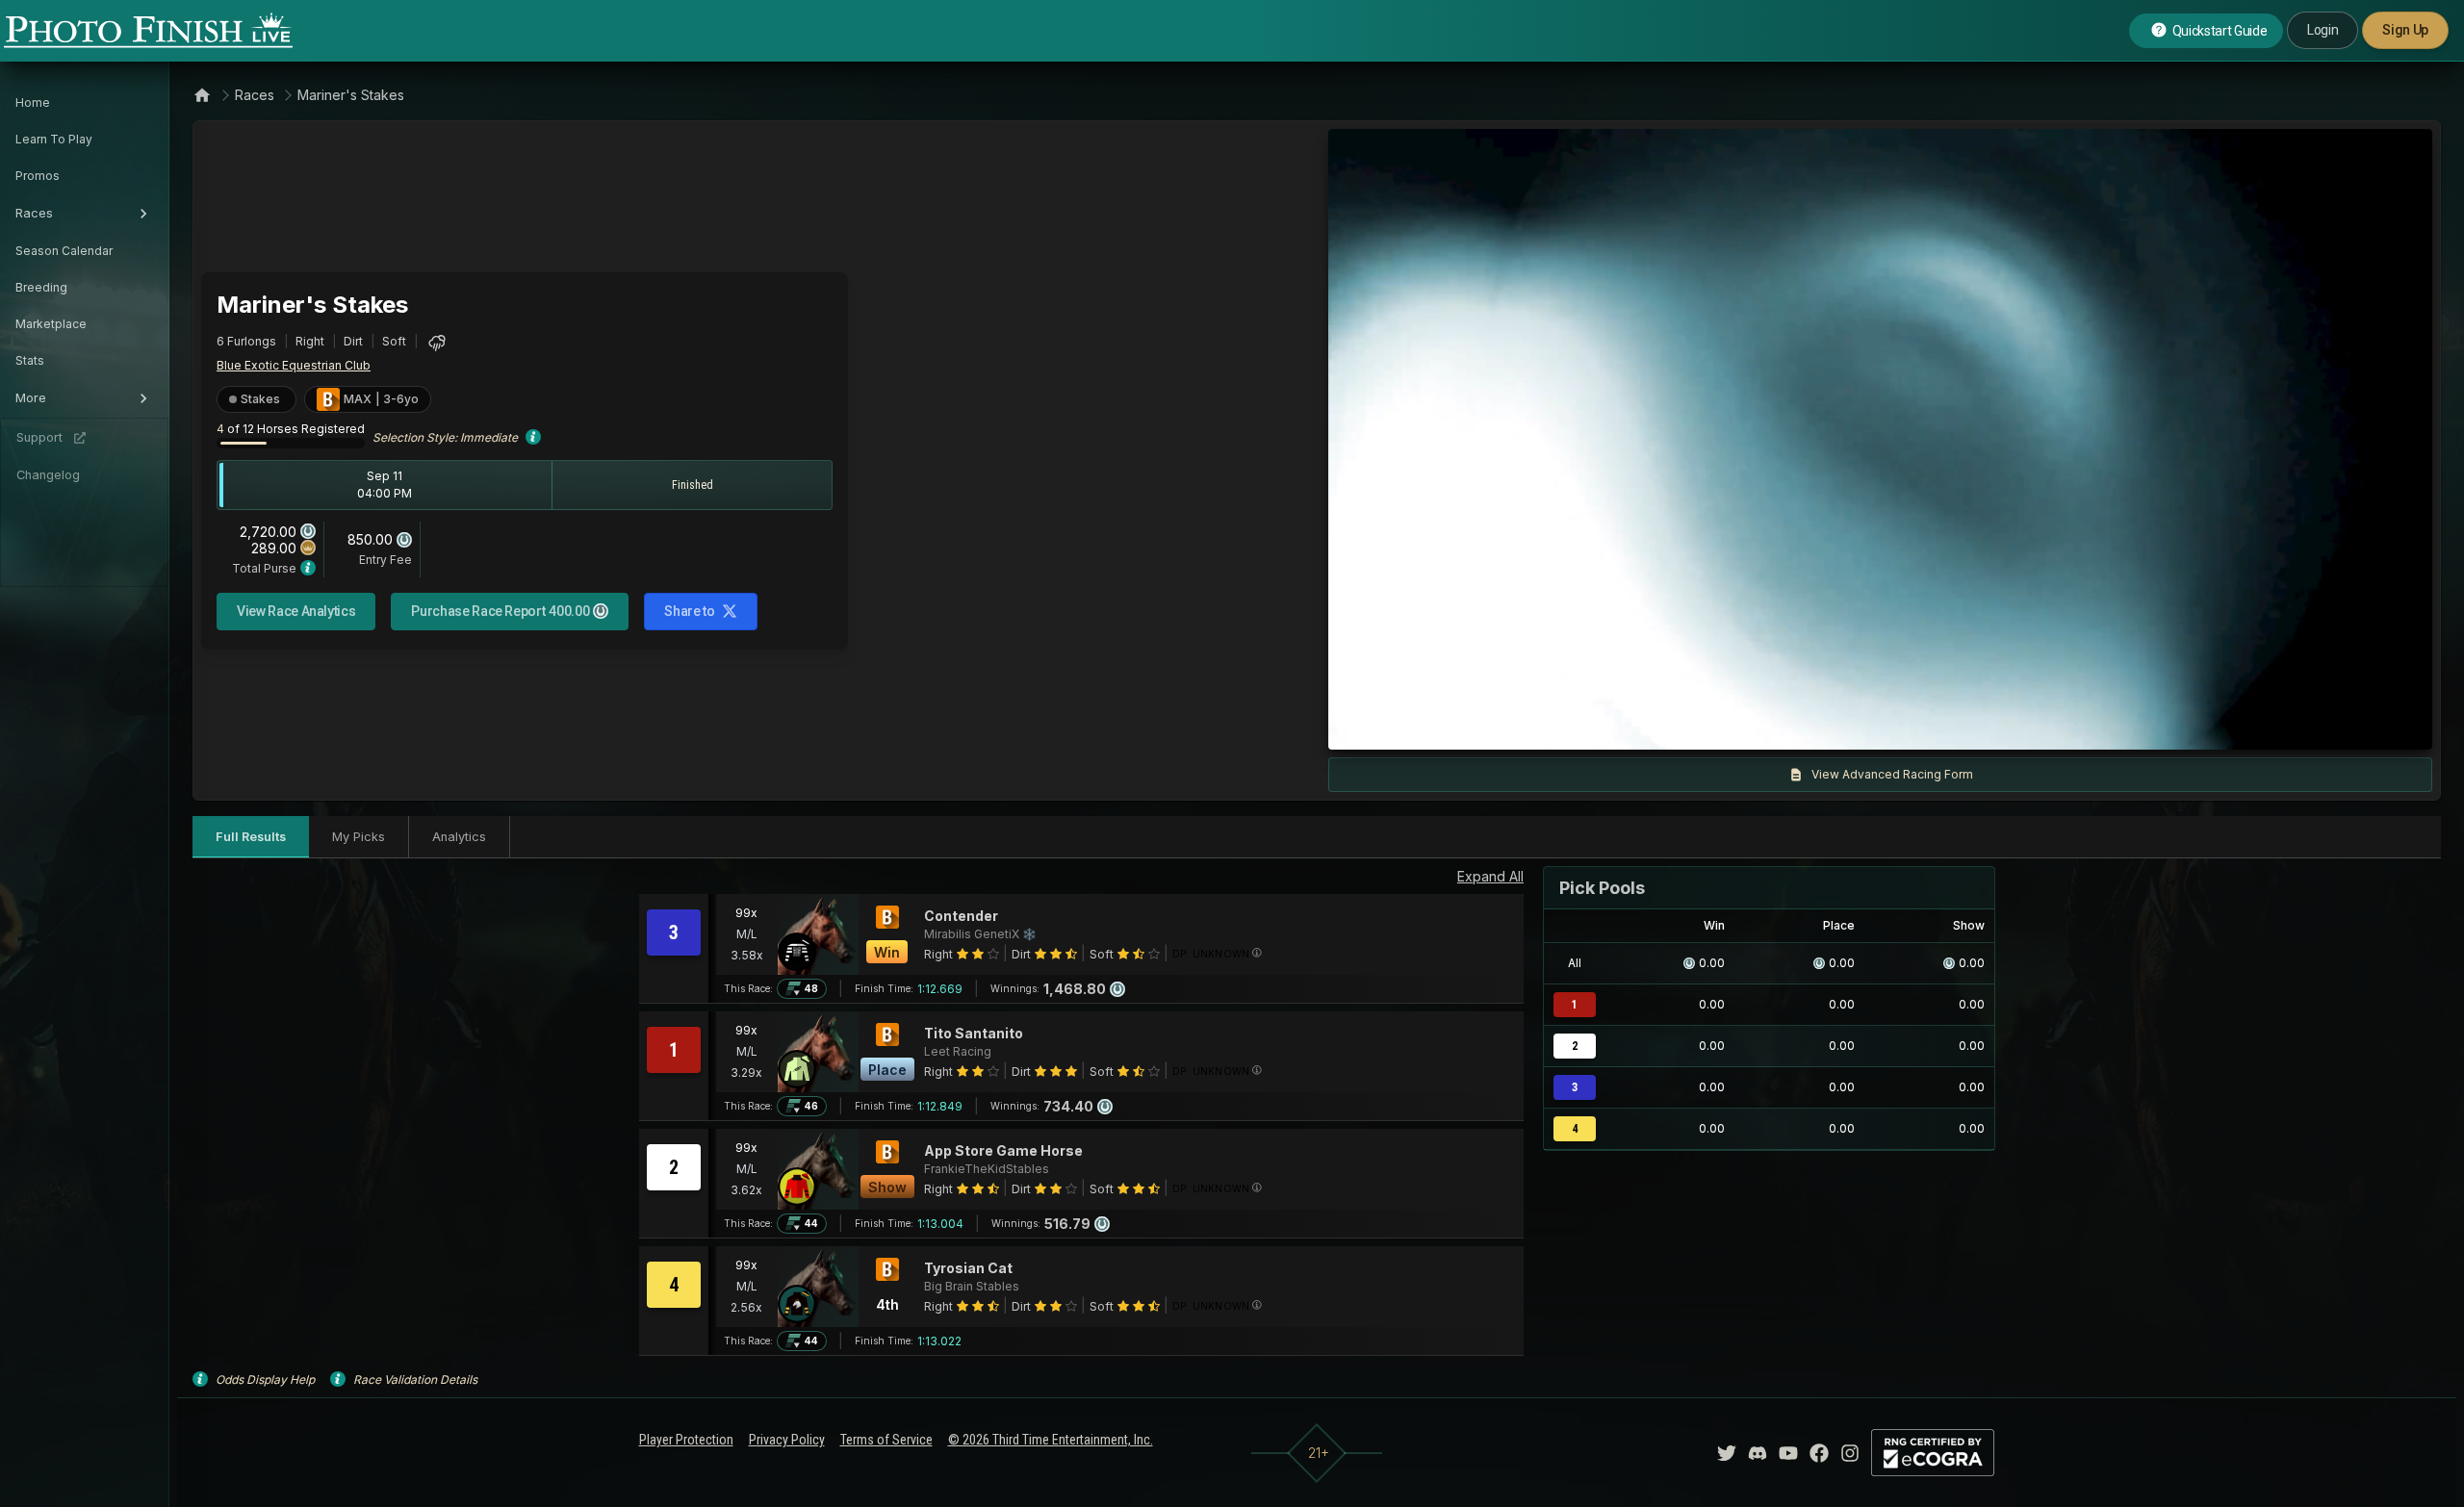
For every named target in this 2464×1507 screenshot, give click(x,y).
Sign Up (2405, 30)
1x (1539, 726)
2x (1570, 726)
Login (2323, 30)
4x (1602, 726)
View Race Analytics (296, 611)
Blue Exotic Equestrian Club (294, 365)
